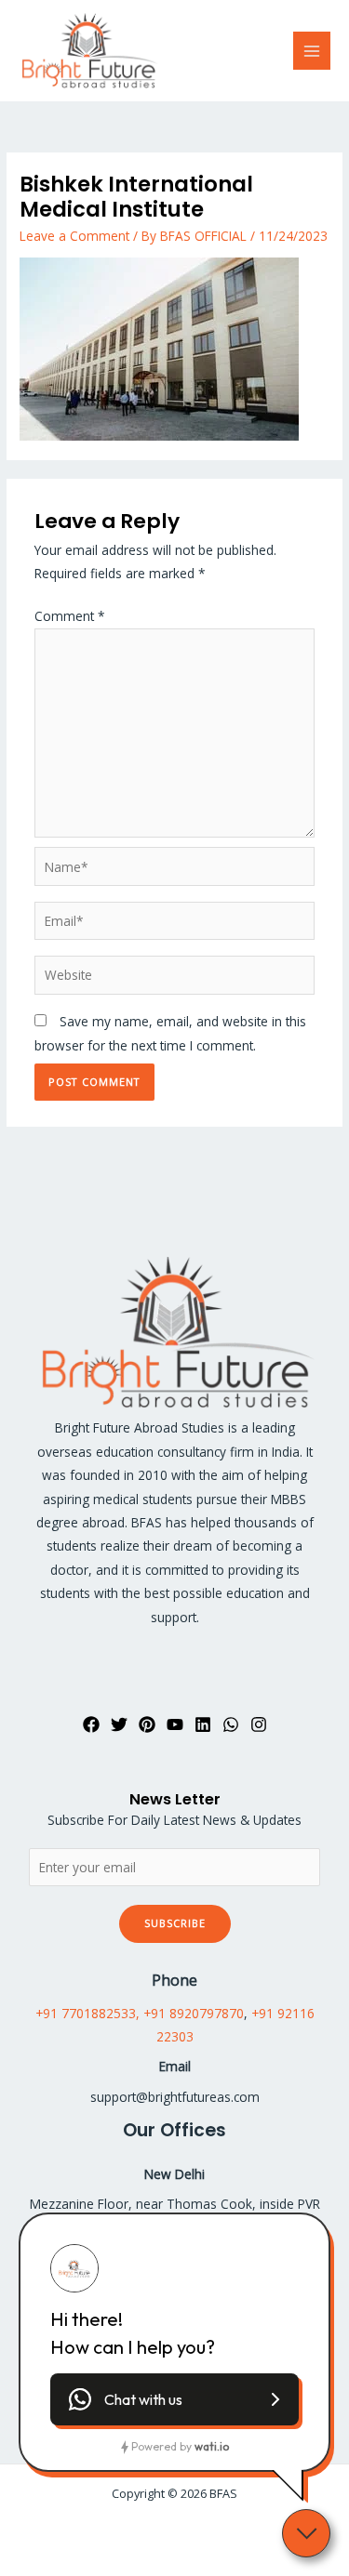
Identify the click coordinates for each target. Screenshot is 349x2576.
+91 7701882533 (86, 2013)
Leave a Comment (74, 236)
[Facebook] (91, 1724)
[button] (174, 2399)
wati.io (212, 2446)
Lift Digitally (209, 2530)
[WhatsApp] (231, 1724)
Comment (70, 616)
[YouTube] (175, 1724)
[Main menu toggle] (312, 51)
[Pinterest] (147, 1724)
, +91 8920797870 (190, 2013)
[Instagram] (259, 1724)
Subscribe (175, 1923)
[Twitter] (119, 1724)
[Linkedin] (203, 1724)
